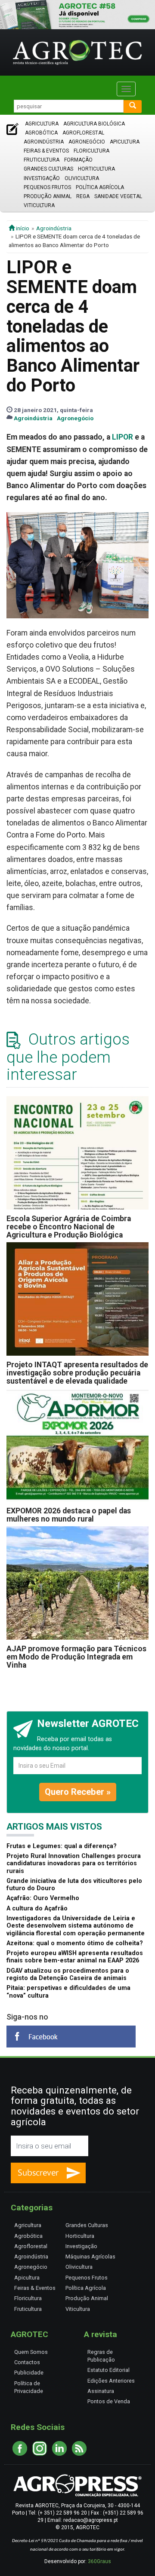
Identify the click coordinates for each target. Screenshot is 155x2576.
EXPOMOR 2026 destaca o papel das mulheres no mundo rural (69, 1515)
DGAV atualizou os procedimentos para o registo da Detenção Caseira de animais (68, 1974)
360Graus (99, 2561)
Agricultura (42, 124)
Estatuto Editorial (108, 2370)
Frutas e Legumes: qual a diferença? (62, 1846)
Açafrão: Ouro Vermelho (43, 1898)
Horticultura (96, 169)
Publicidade (29, 2373)
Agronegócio (87, 142)
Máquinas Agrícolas (90, 2257)
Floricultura (91, 151)
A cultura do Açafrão (37, 1908)
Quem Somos (31, 2352)
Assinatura (101, 2391)
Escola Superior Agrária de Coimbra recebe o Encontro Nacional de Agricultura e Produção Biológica (69, 1227)
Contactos (27, 2362)
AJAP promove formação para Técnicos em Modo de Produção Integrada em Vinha (76, 1657)
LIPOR (122, 437)
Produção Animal (48, 196)
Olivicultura (82, 178)
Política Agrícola (100, 187)
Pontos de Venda (109, 2401)
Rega (83, 196)
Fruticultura (42, 160)
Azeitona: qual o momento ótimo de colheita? (75, 1943)
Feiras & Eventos (46, 151)
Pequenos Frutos (47, 187)
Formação (78, 160)
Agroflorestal (83, 133)
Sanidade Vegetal (118, 196)
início (22, 228)
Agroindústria (44, 142)
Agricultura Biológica (94, 124)
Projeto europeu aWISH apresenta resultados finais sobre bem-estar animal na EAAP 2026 (75, 1957)
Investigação (42, 178)
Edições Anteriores (111, 2381)
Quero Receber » (78, 1792)
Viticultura (39, 205)
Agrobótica (41, 133)
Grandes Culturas (48, 169)
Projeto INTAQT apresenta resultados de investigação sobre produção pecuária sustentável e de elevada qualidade (77, 1373)
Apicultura (125, 142)
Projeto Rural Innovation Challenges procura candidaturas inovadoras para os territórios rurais (74, 1864)
